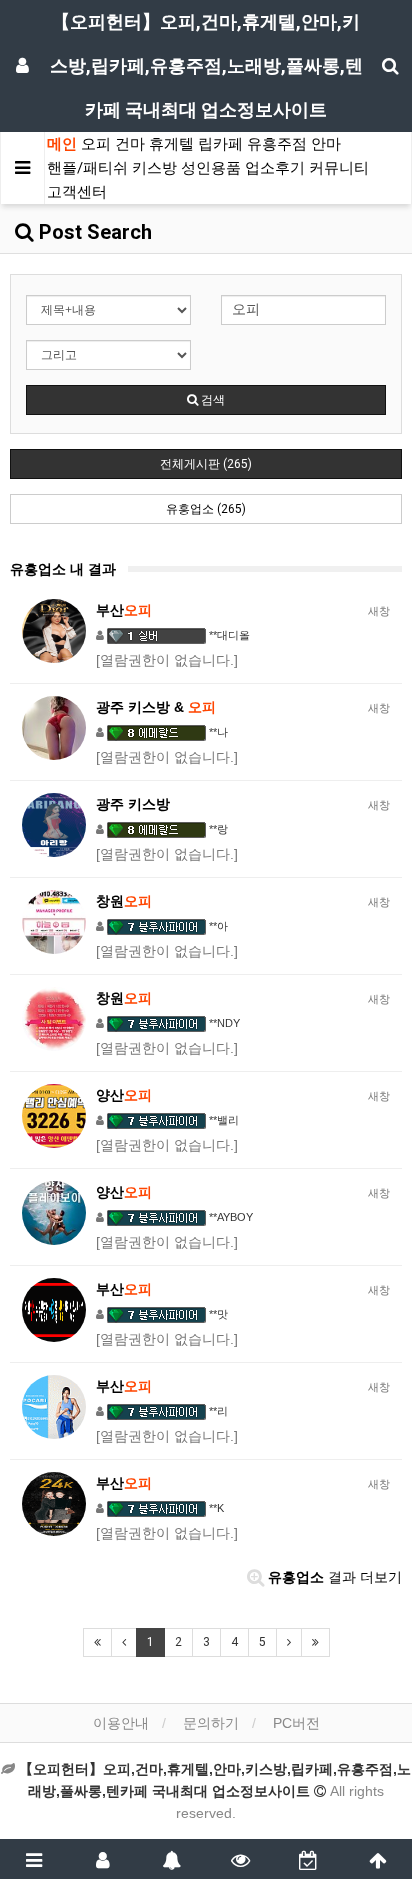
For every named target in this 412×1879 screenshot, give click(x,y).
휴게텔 (171, 144)
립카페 (220, 144)
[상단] (377, 1859)
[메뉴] (34, 1859)
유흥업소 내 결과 (63, 569)
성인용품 (211, 168)
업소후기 (275, 168)
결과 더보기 (335, 1577)
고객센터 (77, 192)
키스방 (154, 168)
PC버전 (296, 1723)
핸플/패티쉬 (87, 168)
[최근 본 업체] (240, 1859)
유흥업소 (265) (206, 509)
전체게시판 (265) (206, 464)
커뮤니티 (339, 168)
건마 (130, 144)
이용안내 (121, 1723)
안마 (326, 144)
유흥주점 (277, 144)
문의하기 (211, 1723)
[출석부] (309, 1859)
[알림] (171, 1859)
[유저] (103, 1859)
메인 (62, 144)
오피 (96, 144)
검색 (211, 400)
